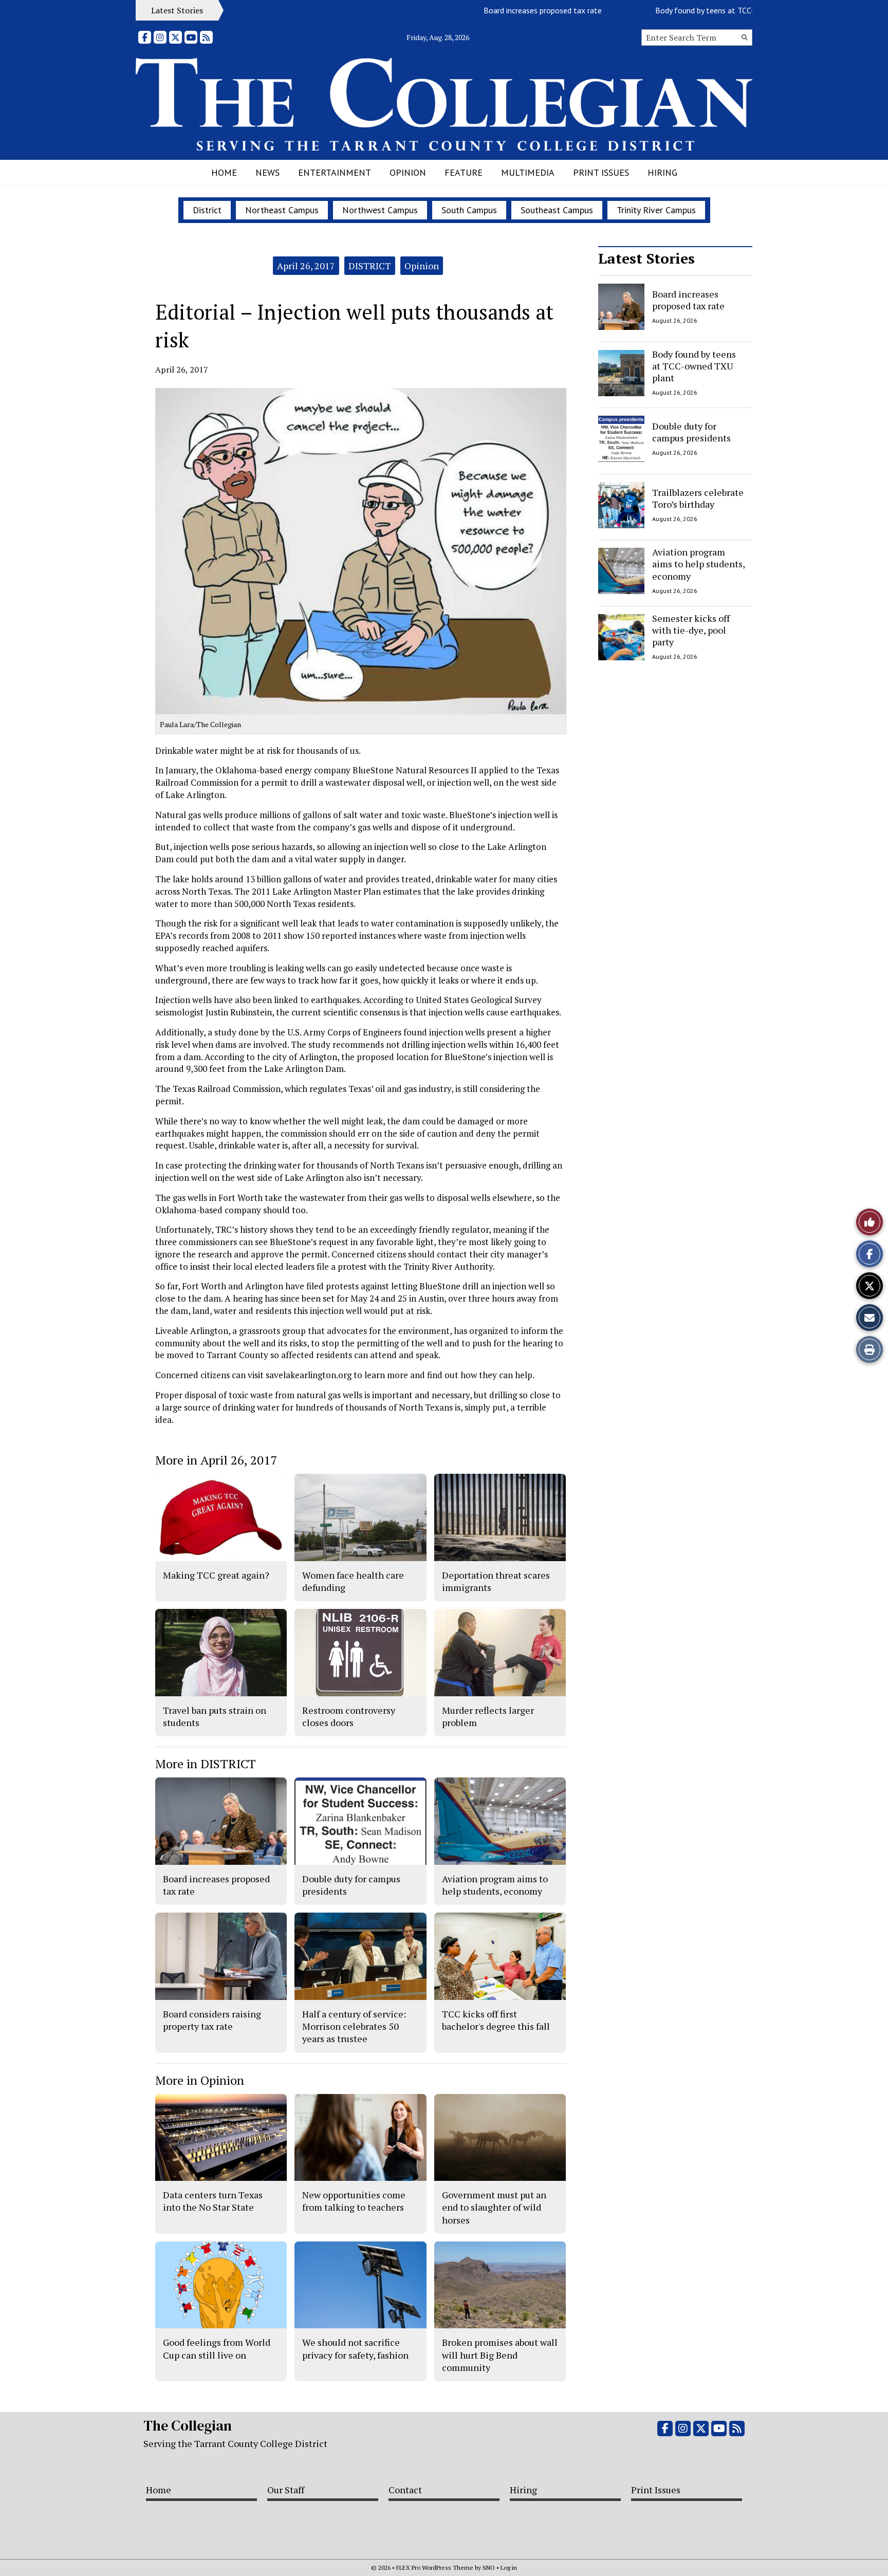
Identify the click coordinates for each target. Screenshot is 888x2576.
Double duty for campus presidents (691, 432)
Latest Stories (646, 258)
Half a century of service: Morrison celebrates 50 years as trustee (354, 2026)
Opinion (408, 172)
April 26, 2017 (306, 266)
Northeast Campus (282, 210)
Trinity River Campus (656, 210)
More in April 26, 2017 (216, 1460)
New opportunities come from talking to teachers (354, 2201)
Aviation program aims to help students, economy (698, 564)
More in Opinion (200, 2080)
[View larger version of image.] (361, 551)
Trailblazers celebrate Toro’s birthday (698, 498)
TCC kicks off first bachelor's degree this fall (496, 2020)
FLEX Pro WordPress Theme (435, 2568)
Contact (405, 2490)
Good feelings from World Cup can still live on (217, 2348)
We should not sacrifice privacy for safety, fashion (355, 2348)
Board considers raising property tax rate (212, 2020)
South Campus (469, 210)
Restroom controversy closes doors (349, 1716)
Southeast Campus (557, 210)
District (207, 210)
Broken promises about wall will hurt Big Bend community (500, 2355)
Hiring (662, 172)
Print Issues (601, 172)
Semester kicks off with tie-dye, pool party (691, 630)
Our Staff (286, 2490)
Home (224, 172)
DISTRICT (370, 266)
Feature (464, 172)
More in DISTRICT (206, 1764)
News (267, 172)
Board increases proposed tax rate (493, 10)
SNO (489, 2568)
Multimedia (528, 172)
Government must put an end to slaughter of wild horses (494, 2207)
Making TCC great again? (216, 1575)
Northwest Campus (380, 210)
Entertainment (335, 172)
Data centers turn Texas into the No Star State (213, 2201)
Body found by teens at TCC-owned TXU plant (686, 10)
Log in (509, 2568)
